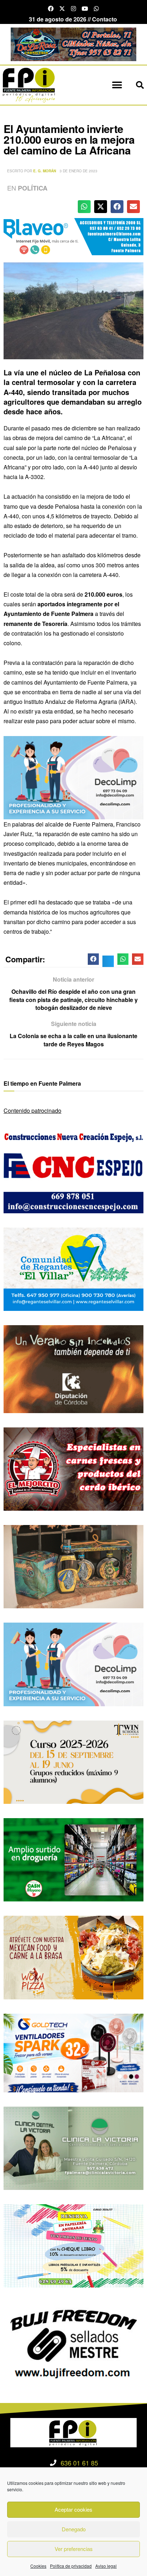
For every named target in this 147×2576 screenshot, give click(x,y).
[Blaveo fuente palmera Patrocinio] (73, 236)
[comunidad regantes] (73, 1269)
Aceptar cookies (73, 2509)
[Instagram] (73, 9)
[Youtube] (85, 9)
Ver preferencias (74, 2549)
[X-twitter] (62, 9)
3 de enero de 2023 (78, 171)
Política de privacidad (71, 2566)
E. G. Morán (45, 171)
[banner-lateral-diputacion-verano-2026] (73, 1368)
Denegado (74, 2529)
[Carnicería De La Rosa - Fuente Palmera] (73, 43)
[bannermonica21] (73, 777)
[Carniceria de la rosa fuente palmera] (73, 1468)
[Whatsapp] (96, 9)
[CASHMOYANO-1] (73, 1859)
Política (33, 188)
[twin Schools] (73, 1761)
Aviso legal (106, 2566)
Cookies (38, 2566)
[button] (117, 85)
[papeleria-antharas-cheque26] (73, 2245)
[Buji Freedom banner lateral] (73, 2343)
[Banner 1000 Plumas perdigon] (73, 1566)
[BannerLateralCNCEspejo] (73, 1171)
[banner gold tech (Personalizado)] (73, 2052)
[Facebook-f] (51, 9)
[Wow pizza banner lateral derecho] (73, 1957)
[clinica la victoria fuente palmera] (73, 2148)
